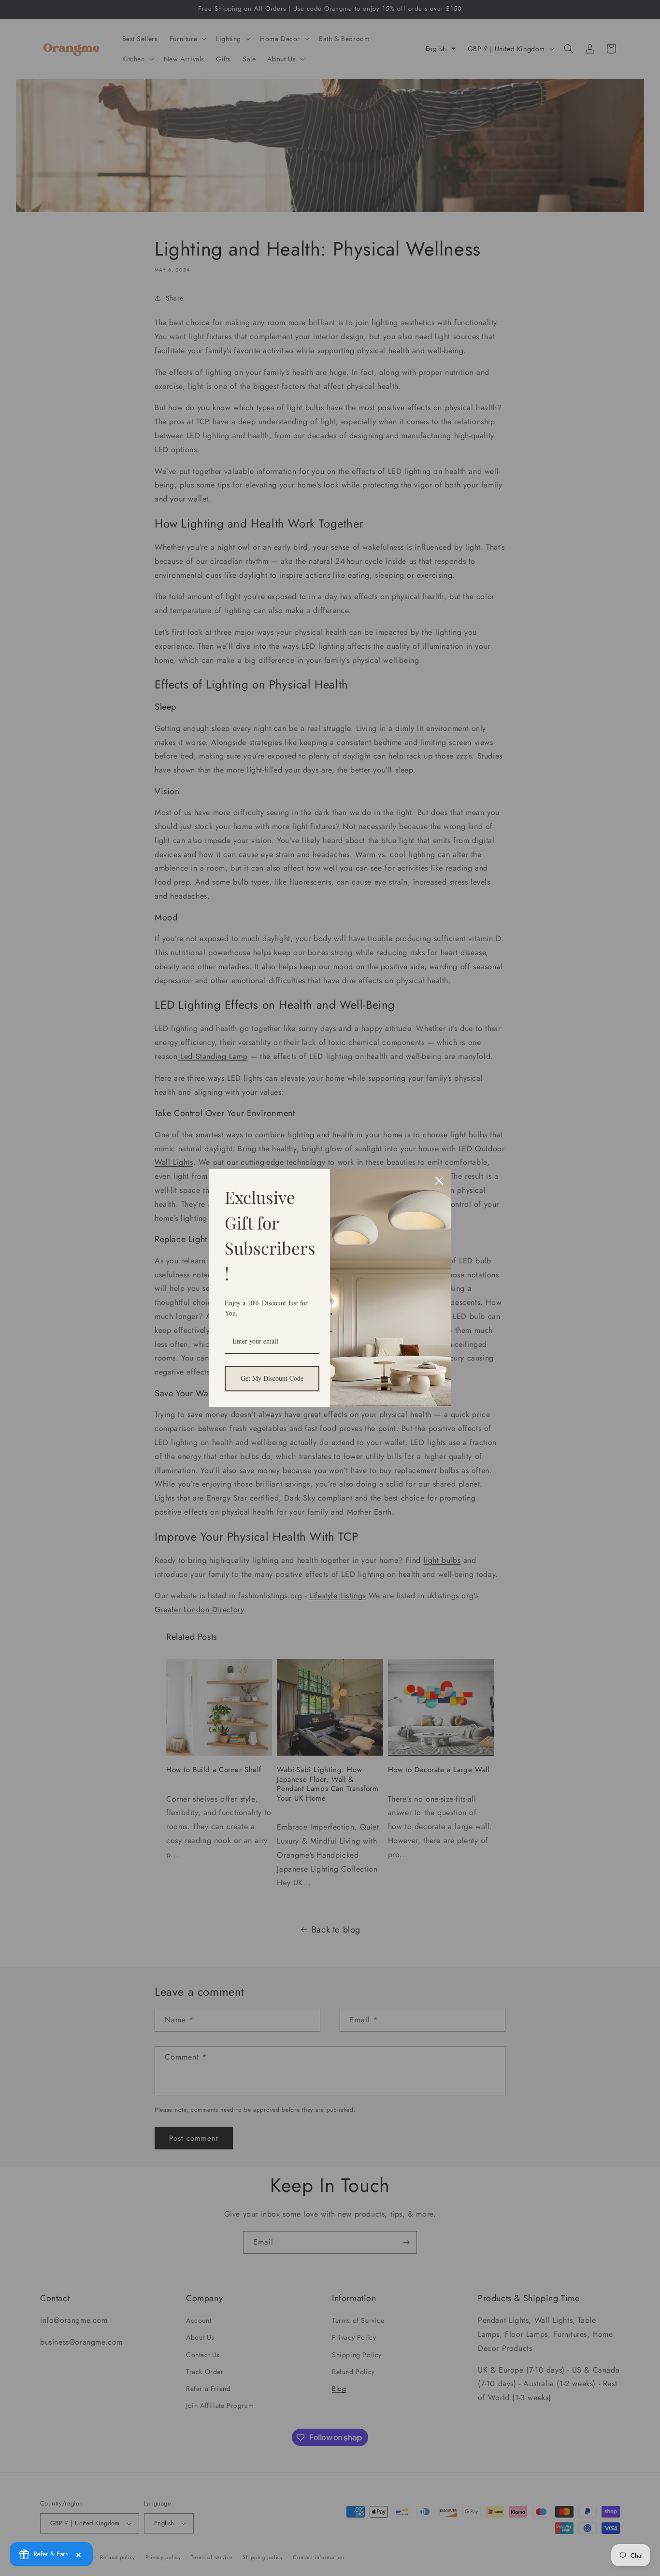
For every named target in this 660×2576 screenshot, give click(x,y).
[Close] (439, 1181)
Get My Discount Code (272, 1378)
